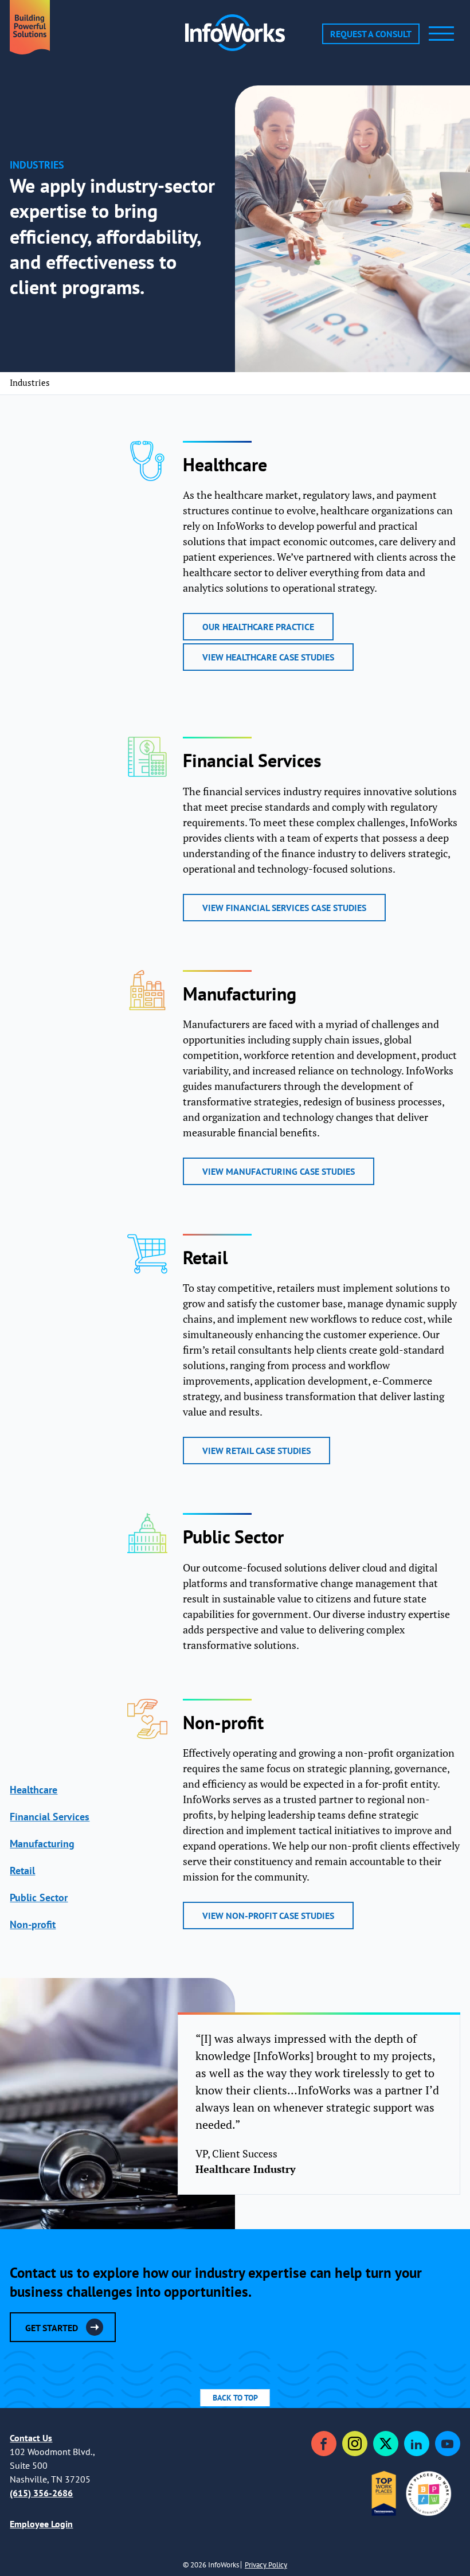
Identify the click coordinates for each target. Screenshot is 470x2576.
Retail (22, 1871)
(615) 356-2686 (41, 2493)
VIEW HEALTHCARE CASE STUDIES (268, 657)
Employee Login (41, 2524)
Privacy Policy (266, 2565)
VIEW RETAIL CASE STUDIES (256, 1451)
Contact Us (31, 2438)
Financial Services (50, 1817)
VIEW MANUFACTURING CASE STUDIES (279, 1171)
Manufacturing (42, 1844)
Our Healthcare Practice (258, 627)
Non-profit (33, 1924)
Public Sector (39, 1897)
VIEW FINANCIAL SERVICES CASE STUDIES (284, 908)
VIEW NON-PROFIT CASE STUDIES (268, 1916)
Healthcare (34, 1790)
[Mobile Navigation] (441, 34)
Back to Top (235, 2398)
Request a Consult (371, 34)
